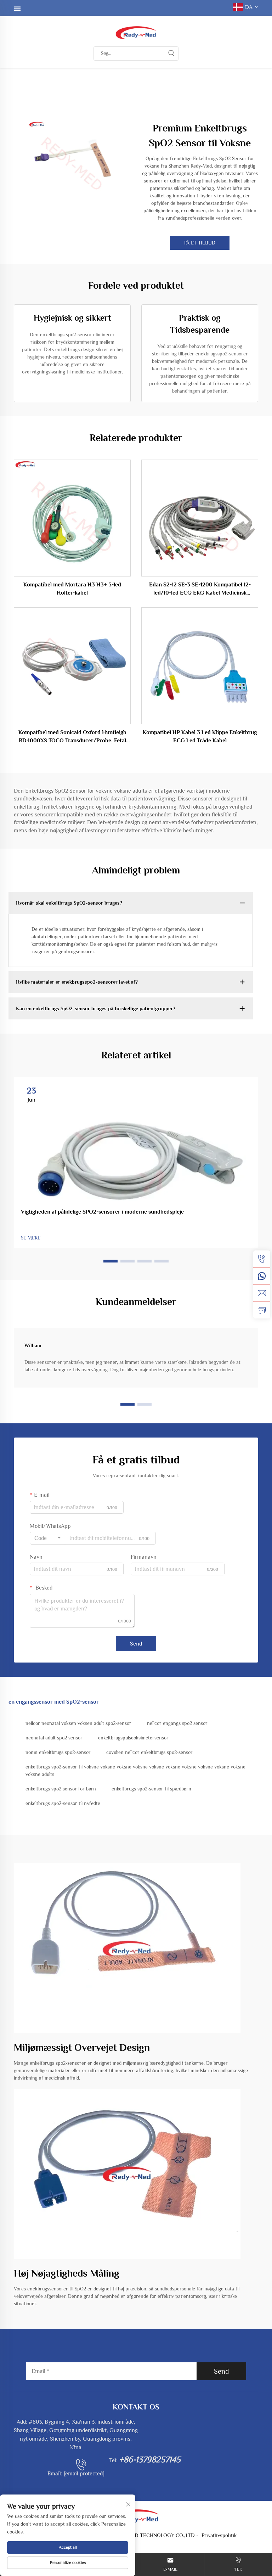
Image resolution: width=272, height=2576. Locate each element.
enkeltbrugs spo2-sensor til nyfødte (63, 1803)
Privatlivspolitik (219, 2535)
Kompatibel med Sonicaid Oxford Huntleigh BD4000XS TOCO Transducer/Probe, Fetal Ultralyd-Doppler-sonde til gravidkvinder (72, 737)
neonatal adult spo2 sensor (54, 1738)
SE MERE (31, 1238)
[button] (110, 1261)
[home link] (136, 32)
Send (136, 1644)
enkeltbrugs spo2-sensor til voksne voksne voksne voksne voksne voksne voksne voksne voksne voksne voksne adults (135, 1770)
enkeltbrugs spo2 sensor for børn (61, 1789)
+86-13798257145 (150, 2459)
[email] (262, 1293)
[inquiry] (262, 1310)
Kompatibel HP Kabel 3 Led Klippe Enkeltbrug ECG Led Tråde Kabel (200, 736)
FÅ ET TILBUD (200, 243)
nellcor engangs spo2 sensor (177, 1723)
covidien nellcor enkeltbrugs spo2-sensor (149, 1752)
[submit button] (171, 54)
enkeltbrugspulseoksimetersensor (133, 1738)
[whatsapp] (262, 1276)
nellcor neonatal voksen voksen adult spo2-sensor (78, 1723)
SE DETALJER (72, 518)
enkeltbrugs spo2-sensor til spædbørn (151, 1789)
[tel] (262, 1259)
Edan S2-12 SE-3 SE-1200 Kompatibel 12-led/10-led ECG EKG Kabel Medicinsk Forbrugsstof (200, 589)
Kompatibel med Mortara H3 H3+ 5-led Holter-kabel (72, 589)
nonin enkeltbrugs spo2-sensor (58, 1752)
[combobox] (47, 1538)
